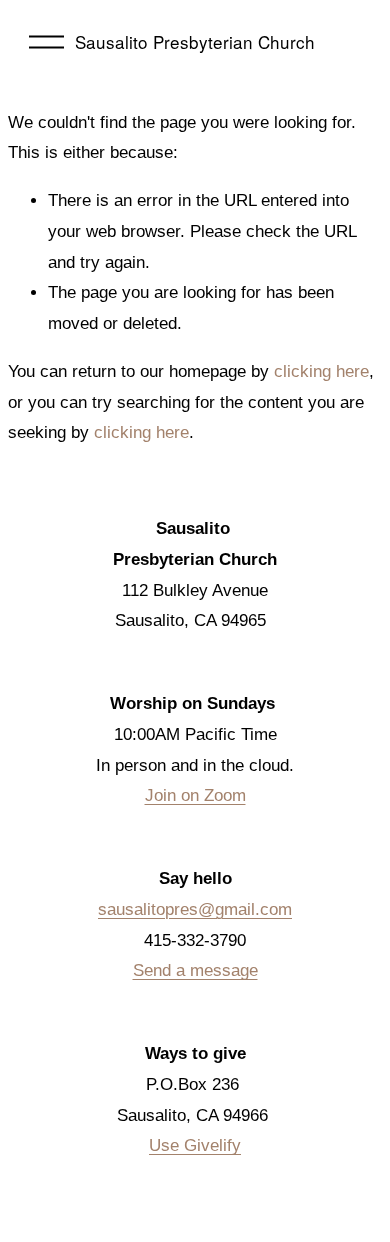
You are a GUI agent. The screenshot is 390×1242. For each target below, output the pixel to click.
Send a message (195, 970)
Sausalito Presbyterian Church (195, 41)
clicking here (321, 371)
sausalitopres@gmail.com (195, 909)
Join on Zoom (195, 795)
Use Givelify (195, 1145)
